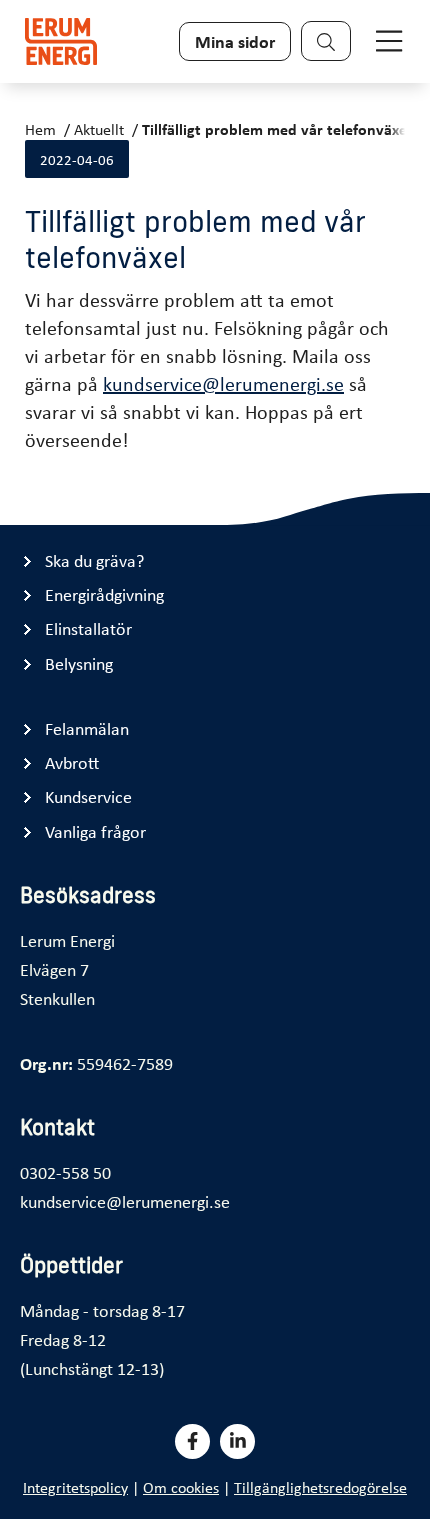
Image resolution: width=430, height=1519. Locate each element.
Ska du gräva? (94, 560)
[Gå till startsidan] (61, 41)
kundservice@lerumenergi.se (223, 383)
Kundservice (88, 796)
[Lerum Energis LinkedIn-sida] (237, 1441)
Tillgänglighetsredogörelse (320, 1487)
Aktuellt (99, 129)
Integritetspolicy (75, 1487)
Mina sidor (235, 41)
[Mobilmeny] (389, 41)
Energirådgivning (104, 594)
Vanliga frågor (95, 831)
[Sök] (326, 41)
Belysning (79, 663)
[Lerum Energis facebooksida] (192, 1441)
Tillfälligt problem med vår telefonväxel (276, 129)
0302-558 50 (65, 1172)
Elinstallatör (88, 628)
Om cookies (181, 1487)
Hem (40, 129)
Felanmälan (87, 728)
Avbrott (72, 762)
